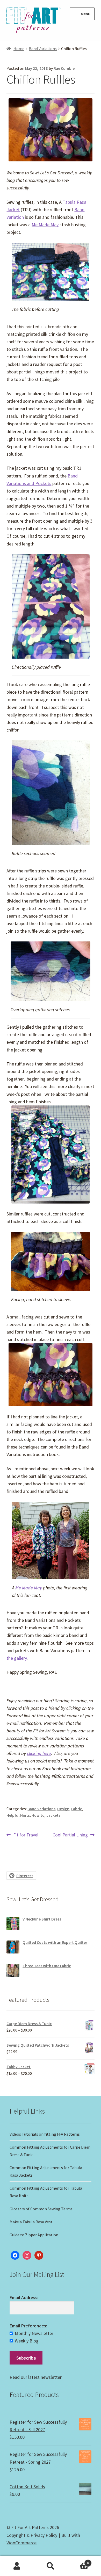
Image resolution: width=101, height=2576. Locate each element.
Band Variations (43, 49)
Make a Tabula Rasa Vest (31, 2222)
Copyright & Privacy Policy (32, 2535)
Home (19, 49)
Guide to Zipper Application (34, 2235)
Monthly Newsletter (34, 2333)
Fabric (77, 1809)
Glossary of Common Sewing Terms (41, 2209)
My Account (17, 2566)
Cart (78, 2561)
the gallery (17, 1658)
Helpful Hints (18, 1815)
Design (63, 1809)
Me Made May (45, 225)
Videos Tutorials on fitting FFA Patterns (45, 2134)
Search (51, 2566)
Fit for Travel (26, 1835)
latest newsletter (45, 2377)
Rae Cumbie (64, 68)
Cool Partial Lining (70, 1835)
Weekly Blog (27, 2341)
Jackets (53, 1815)
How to (38, 1815)
